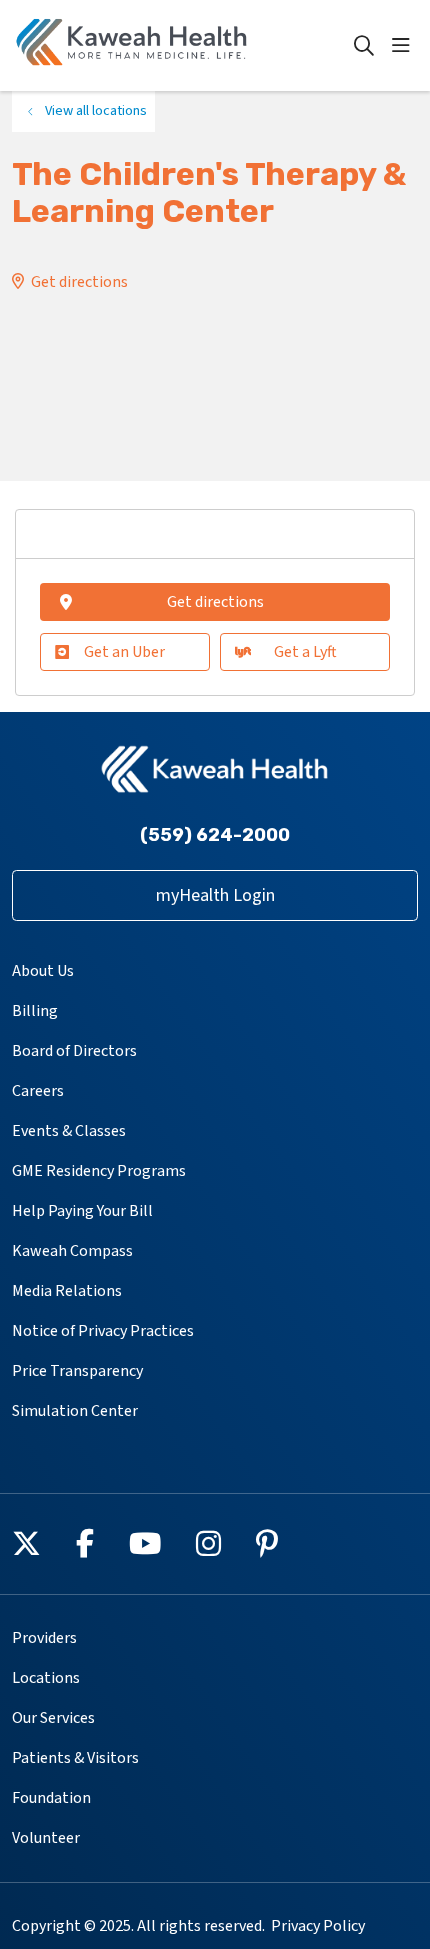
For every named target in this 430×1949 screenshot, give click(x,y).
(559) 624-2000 (215, 835)
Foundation (51, 1798)
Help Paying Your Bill (82, 1211)
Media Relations (67, 1291)
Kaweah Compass (72, 1251)
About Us (43, 971)
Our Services (53, 1718)
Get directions (79, 282)
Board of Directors (74, 1051)
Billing (35, 1011)
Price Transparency (77, 1371)
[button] (405, 46)
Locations (46, 1678)
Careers (38, 1091)
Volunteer (46, 1838)
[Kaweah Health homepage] (182, 45)
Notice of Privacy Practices (103, 1331)
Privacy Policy (318, 1926)
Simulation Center (75, 1411)
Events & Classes (69, 1131)
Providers (44, 1638)
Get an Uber (124, 652)
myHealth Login (215, 895)
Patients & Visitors (75, 1758)
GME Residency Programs (99, 1171)
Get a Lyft (305, 652)
